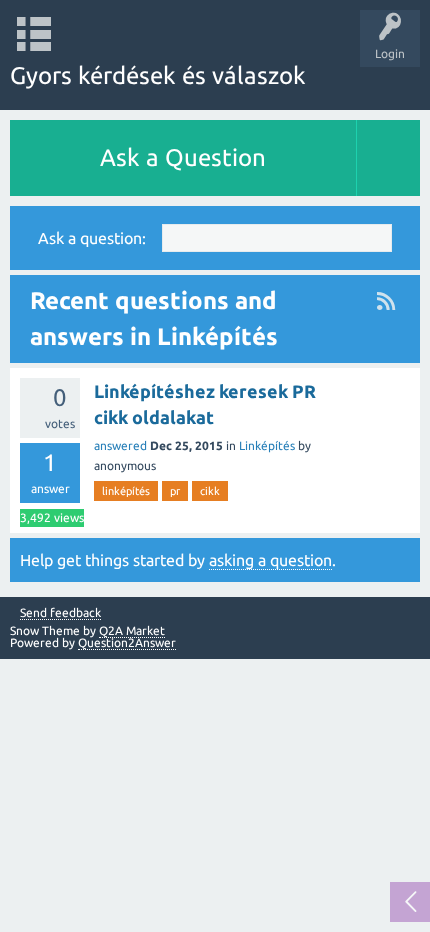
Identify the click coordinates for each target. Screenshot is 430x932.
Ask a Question (183, 157)
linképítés (126, 491)
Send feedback (60, 613)
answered (120, 445)
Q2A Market (132, 630)
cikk (210, 491)
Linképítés (267, 445)
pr (175, 491)
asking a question (270, 560)
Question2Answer (127, 642)
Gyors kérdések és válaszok (158, 75)
